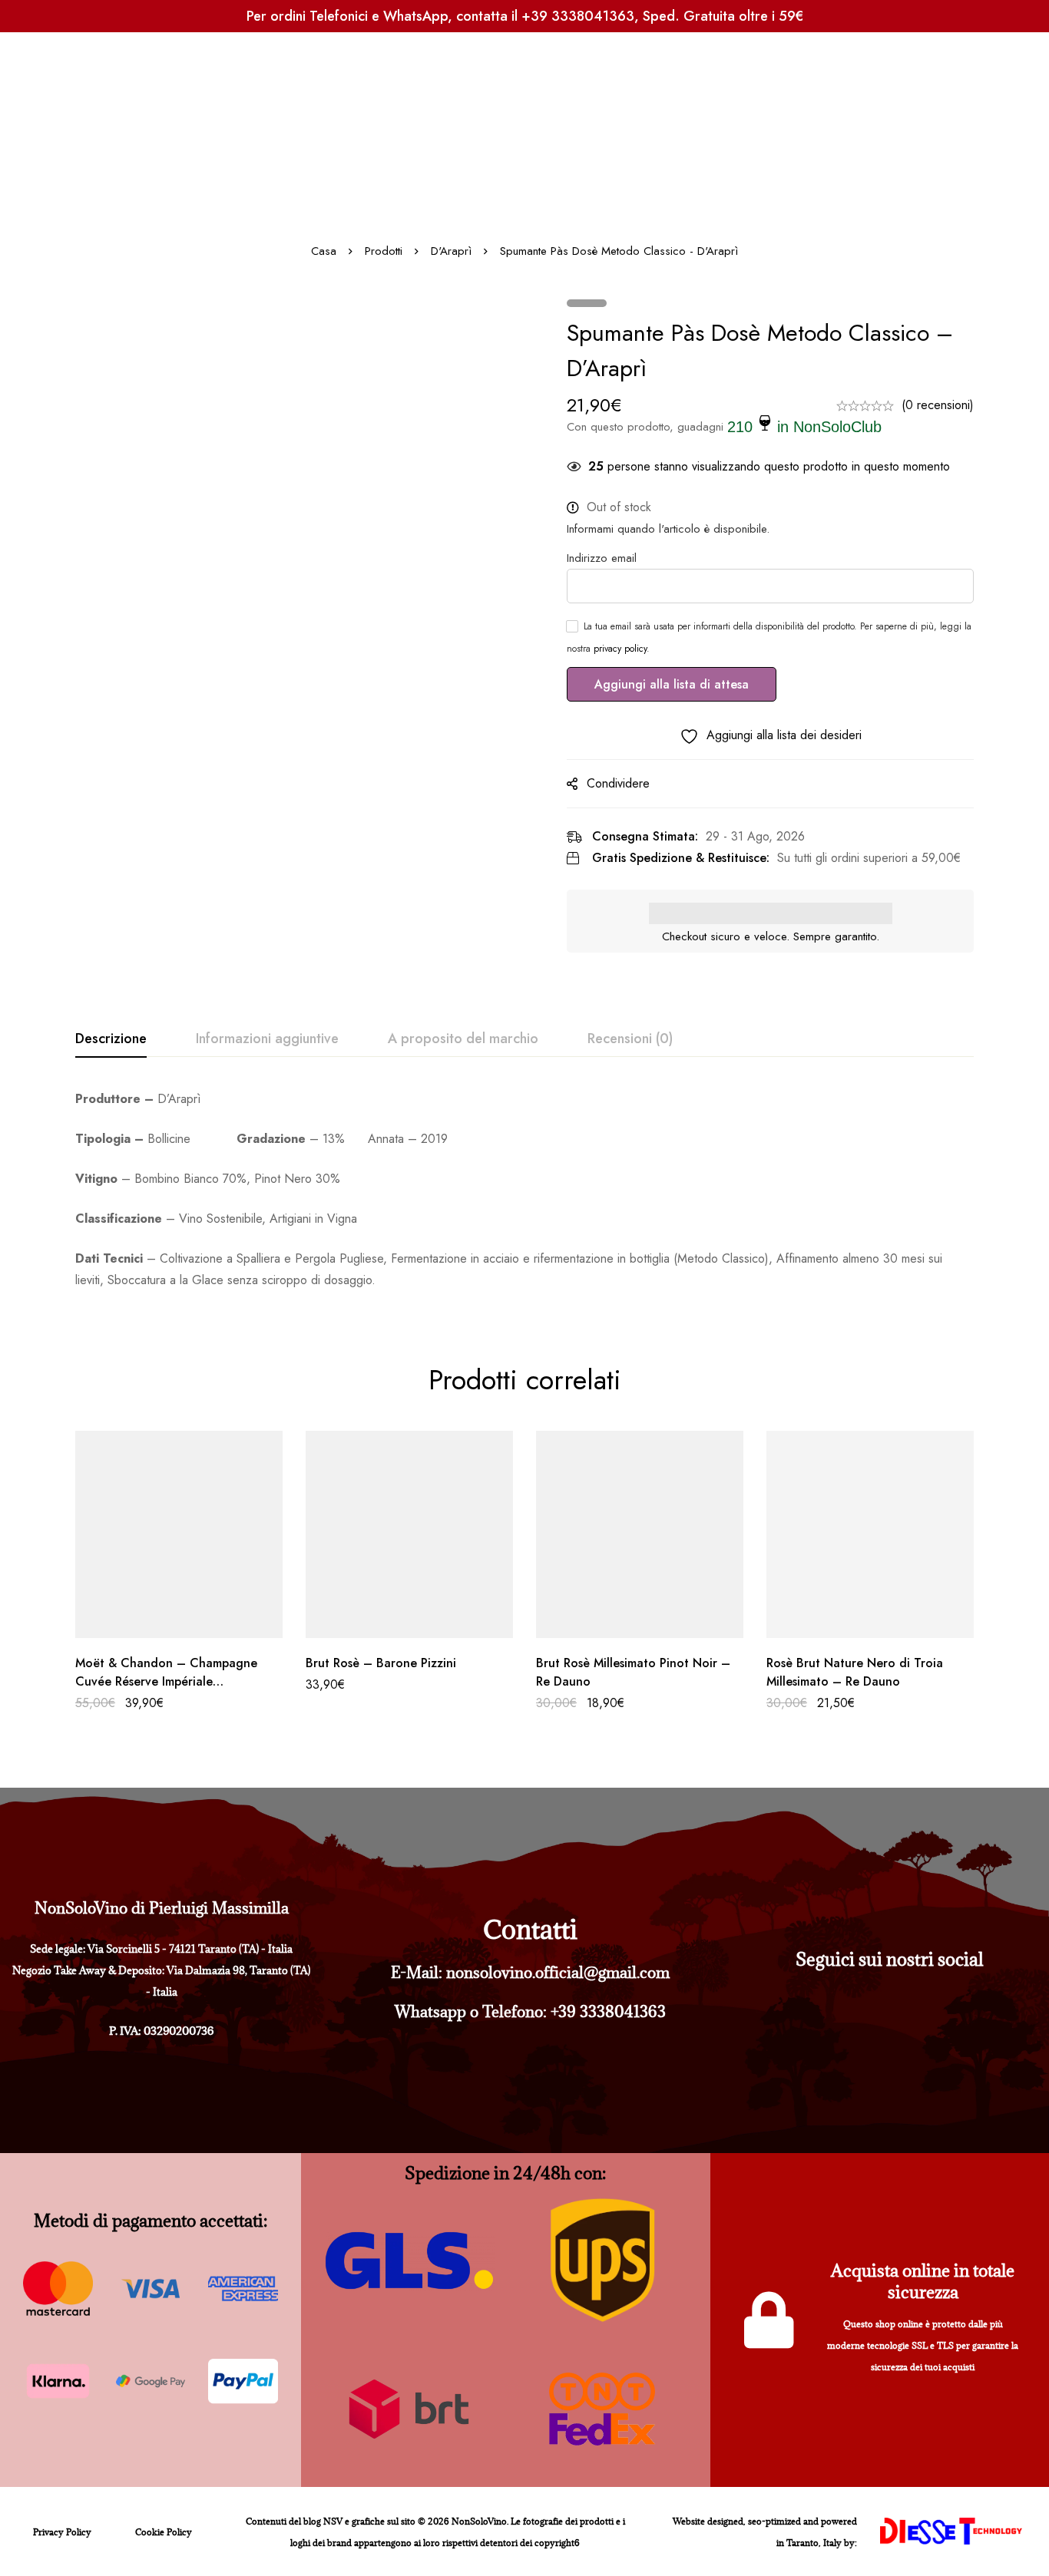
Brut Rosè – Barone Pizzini (381, 1663)
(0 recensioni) (938, 405)
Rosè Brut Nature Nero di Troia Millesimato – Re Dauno (855, 1672)
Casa (324, 251)
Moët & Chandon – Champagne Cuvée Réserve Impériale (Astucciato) (166, 1681)
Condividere (618, 783)
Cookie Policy (164, 2532)
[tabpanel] (524, 1190)
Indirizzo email (602, 558)
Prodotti (384, 251)
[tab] (111, 1039)
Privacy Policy (62, 2532)
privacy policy (620, 649)
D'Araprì (451, 251)
